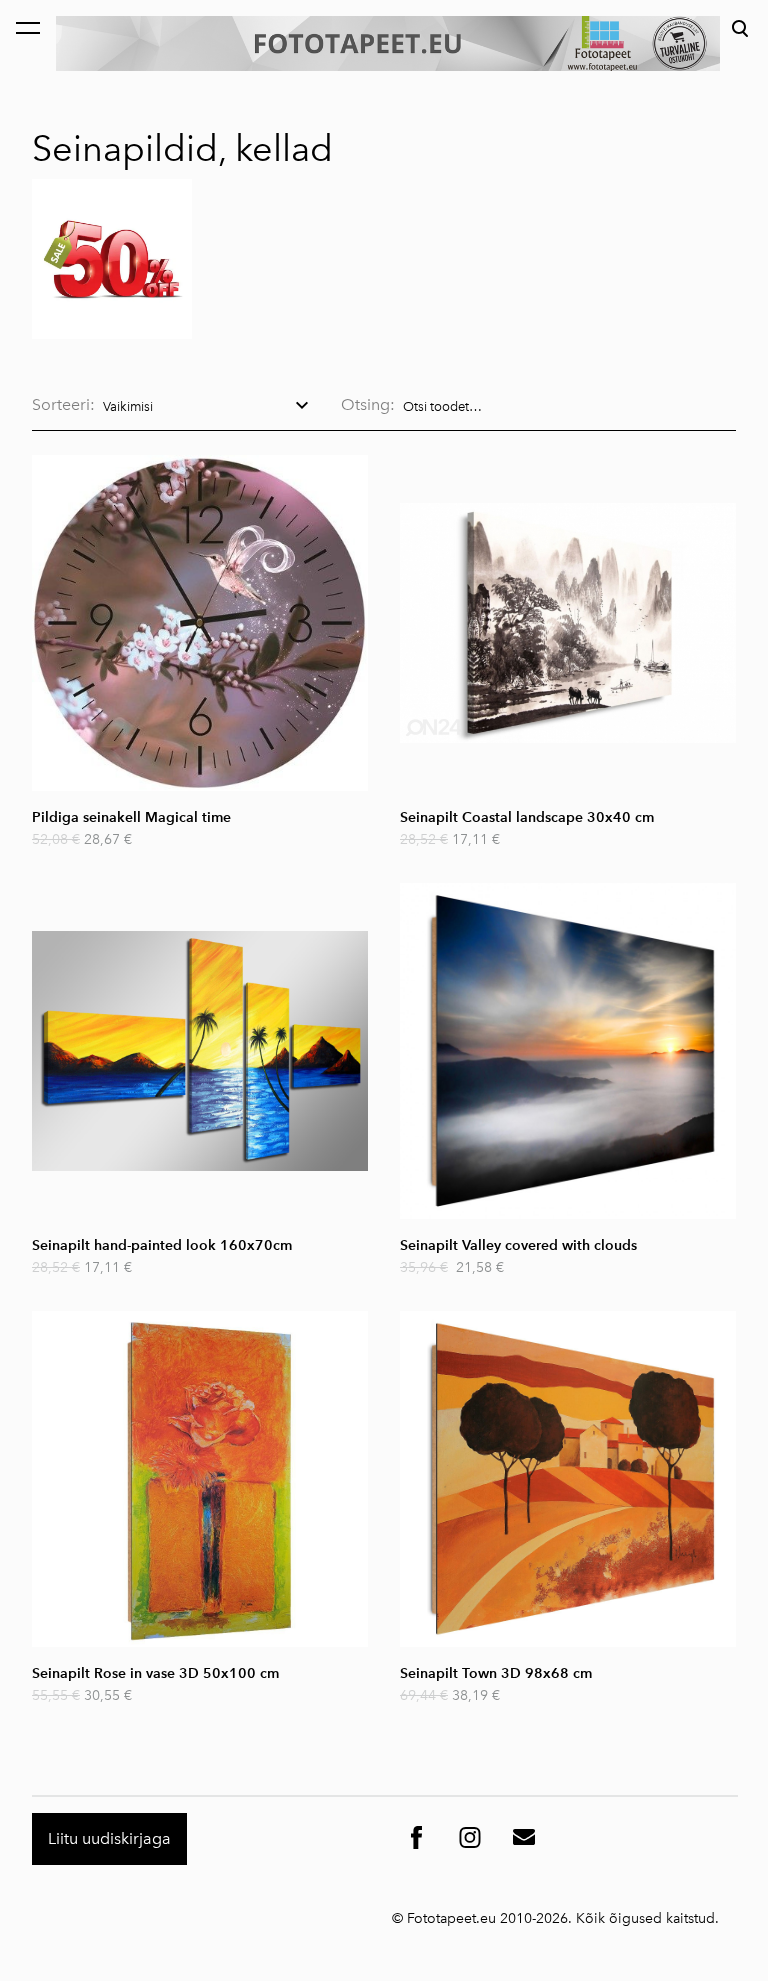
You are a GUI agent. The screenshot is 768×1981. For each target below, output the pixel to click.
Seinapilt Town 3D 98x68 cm (496, 1673)
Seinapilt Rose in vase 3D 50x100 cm (155, 1673)
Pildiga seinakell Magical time (131, 817)
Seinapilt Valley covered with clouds (518, 1245)
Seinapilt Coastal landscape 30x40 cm (527, 817)
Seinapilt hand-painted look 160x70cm (162, 1245)
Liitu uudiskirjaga (109, 1838)
